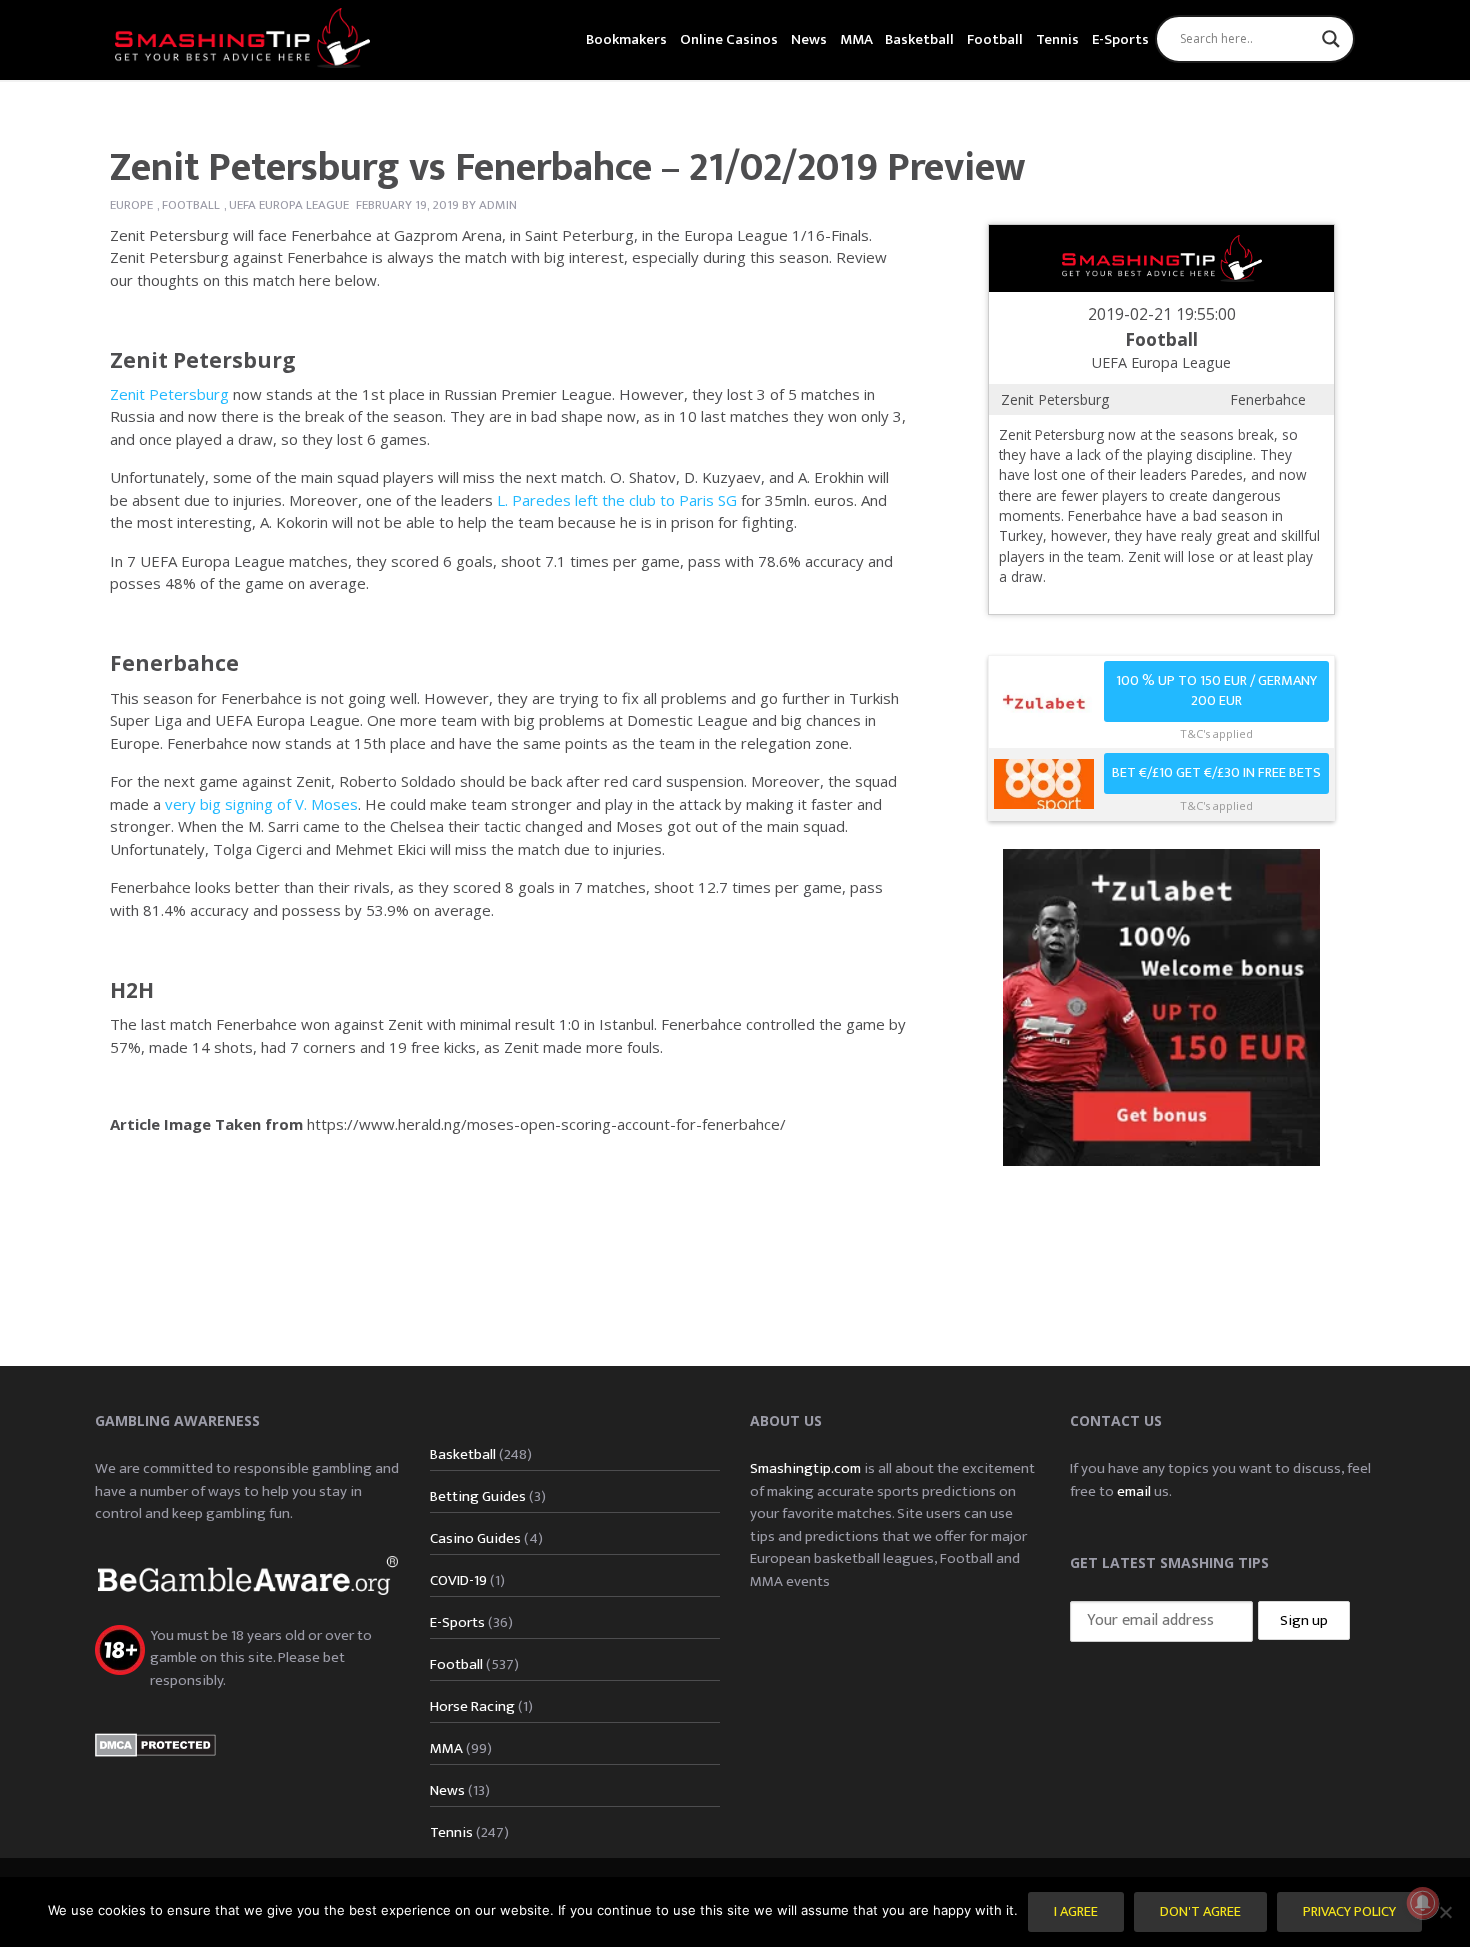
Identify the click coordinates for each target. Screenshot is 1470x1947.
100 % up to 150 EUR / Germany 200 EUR (1216, 691)
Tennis (1057, 39)
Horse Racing (472, 1706)
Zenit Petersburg (203, 360)
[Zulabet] (1161, 1005)
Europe (131, 205)
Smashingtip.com (805, 1468)
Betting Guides (478, 1496)
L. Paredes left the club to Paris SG (617, 500)
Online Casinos (729, 39)
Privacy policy (1349, 1912)
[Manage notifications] (1423, 1903)
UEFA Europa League (289, 205)
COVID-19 (458, 1580)
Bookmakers (626, 39)
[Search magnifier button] (1331, 39)
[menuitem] (627, 37)
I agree (1076, 1912)
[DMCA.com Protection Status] (155, 1743)
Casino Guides (475, 1538)
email (1134, 1491)
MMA (856, 39)
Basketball (919, 39)
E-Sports (1120, 39)
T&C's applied (1216, 733)
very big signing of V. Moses (261, 804)
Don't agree (1200, 1912)
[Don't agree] (1445, 1912)
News (809, 39)
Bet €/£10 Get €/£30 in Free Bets (1216, 773)
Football (995, 39)
